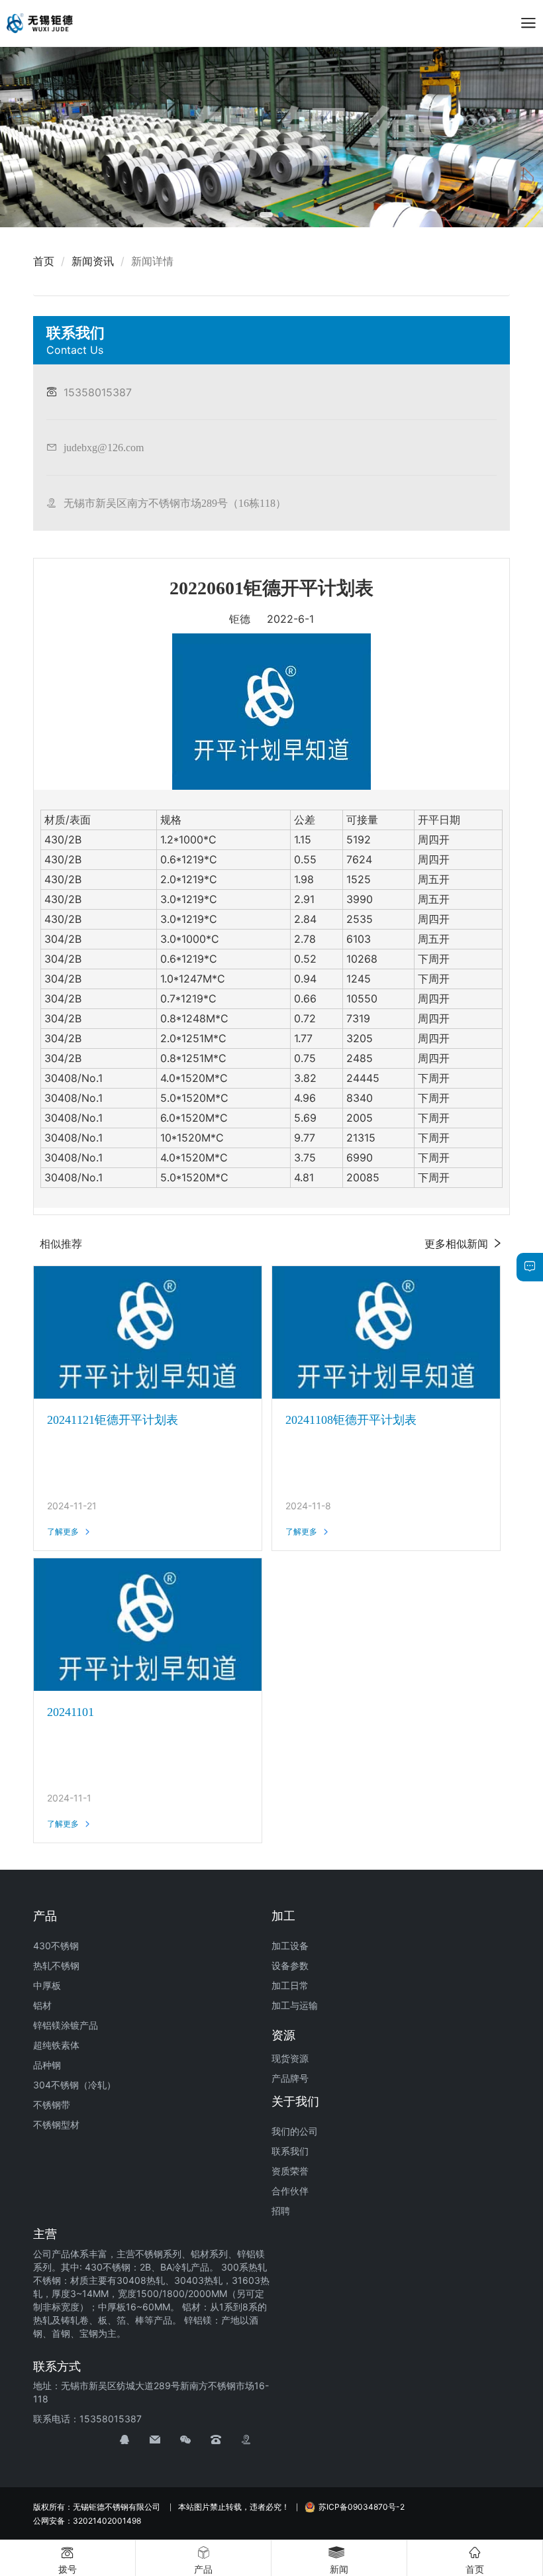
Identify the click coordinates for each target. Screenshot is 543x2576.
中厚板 (47, 1985)
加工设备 (290, 1946)
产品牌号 (290, 2078)
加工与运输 (295, 2005)
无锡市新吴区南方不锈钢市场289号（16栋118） (175, 503)
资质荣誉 (290, 2171)
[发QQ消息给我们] (134, 2440)
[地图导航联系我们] (256, 2440)
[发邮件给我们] (165, 2440)
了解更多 (63, 1531)
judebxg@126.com (104, 447)
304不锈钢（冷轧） (74, 2085)
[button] (266, 215)
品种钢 (47, 2065)
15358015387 (98, 392)
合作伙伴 (290, 2191)
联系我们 (290, 2151)
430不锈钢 (56, 1946)
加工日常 (290, 1985)
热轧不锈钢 (56, 1965)
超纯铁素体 (56, 2045)
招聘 (281, 2211)
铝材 (42, 2005)
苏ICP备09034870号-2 (362, 2507)
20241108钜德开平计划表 (351, 1420)
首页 (44, 261)
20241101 (71, 1712)
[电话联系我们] (226, 2440)
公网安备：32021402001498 (87, 2521)
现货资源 (290, 2058)
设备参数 (290, 1965)
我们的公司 (295, 2131)
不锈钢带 (52, 2105)
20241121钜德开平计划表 (113, 1420)
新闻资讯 (93, 261)
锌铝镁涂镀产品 (66, 2025)
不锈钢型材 (56, 2124)
